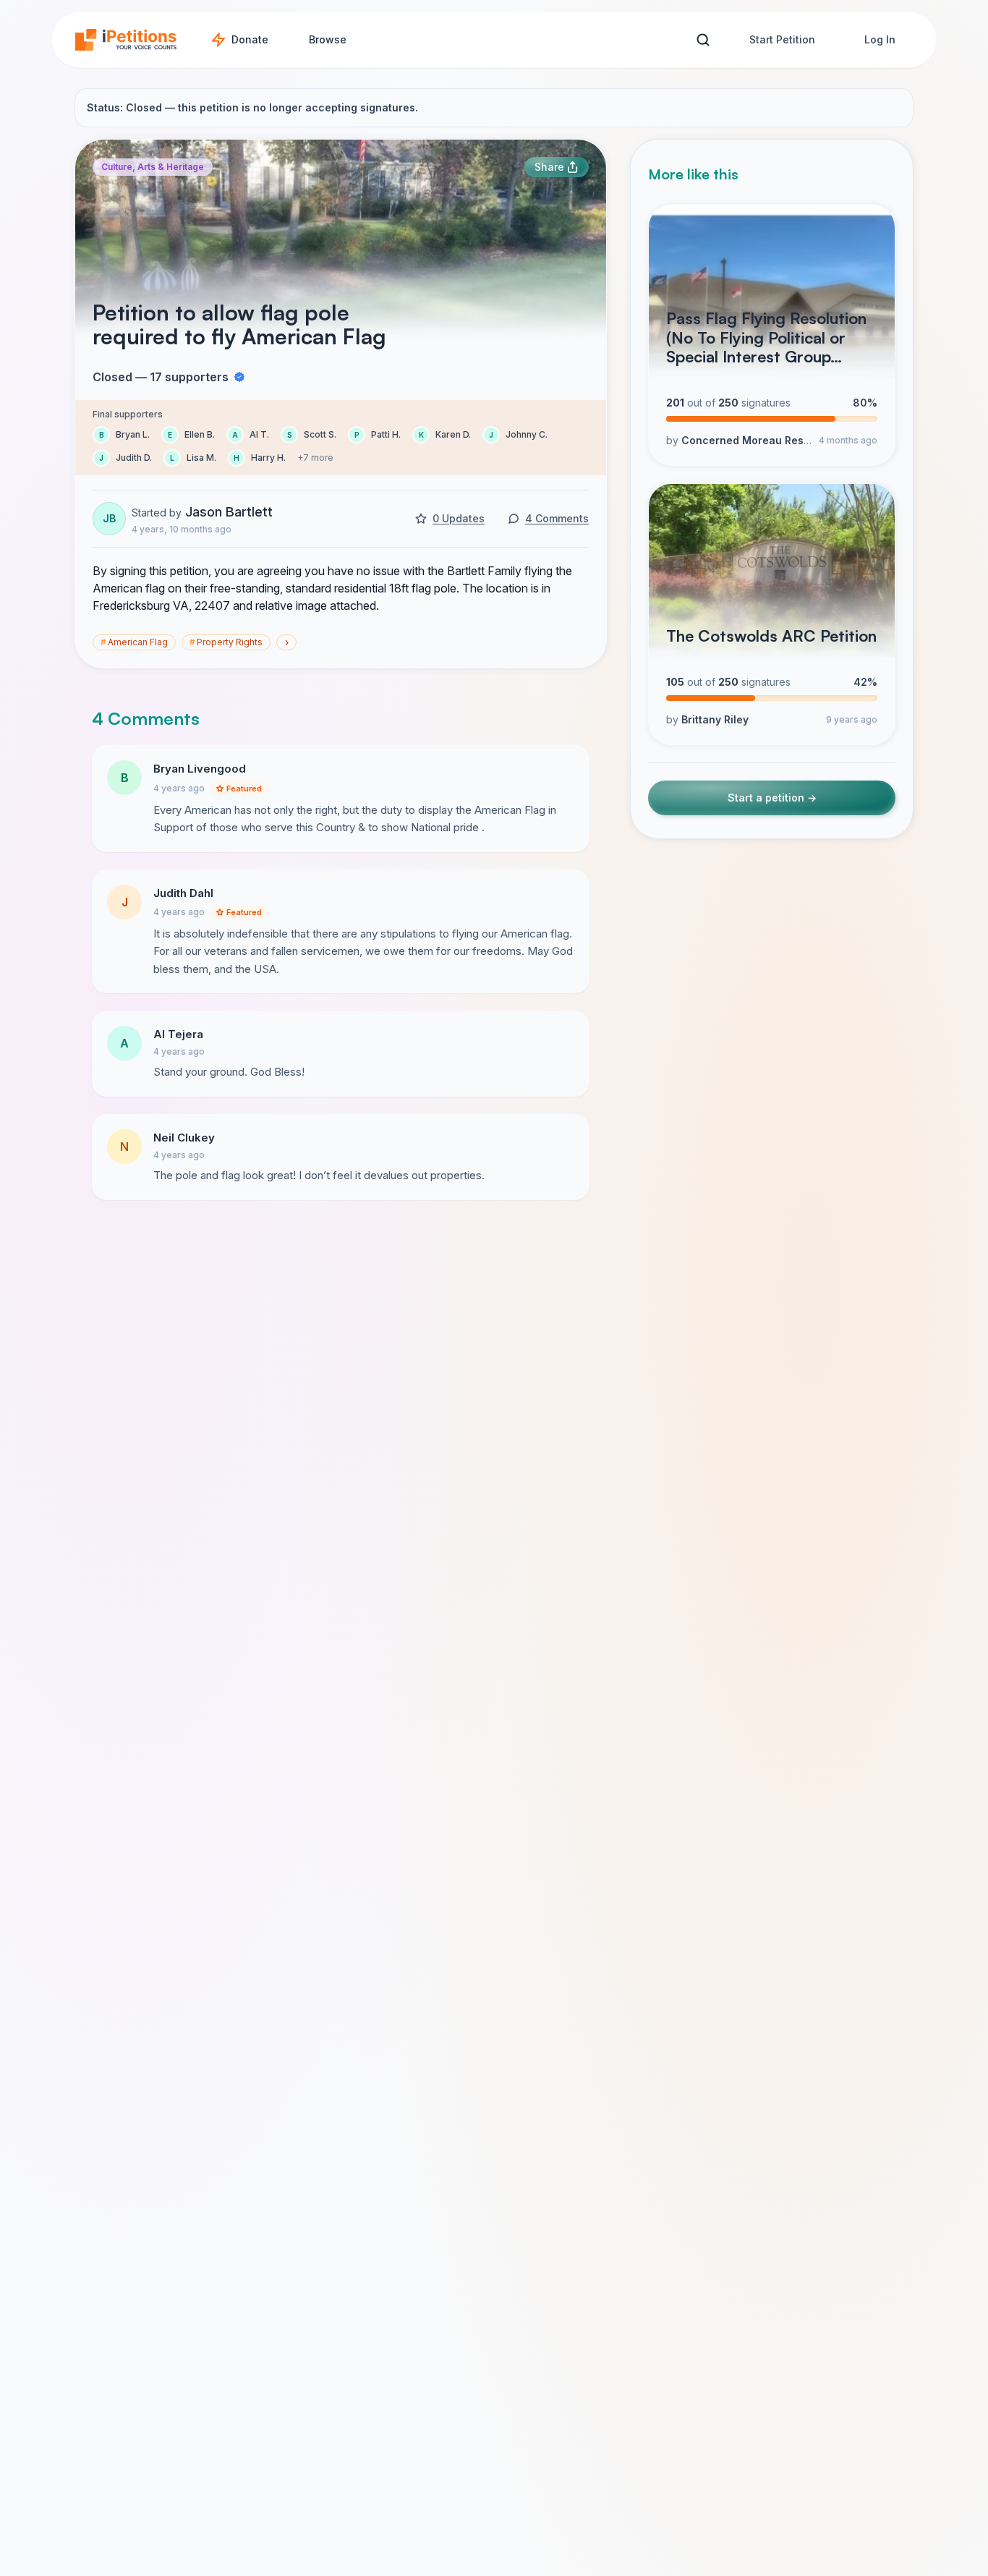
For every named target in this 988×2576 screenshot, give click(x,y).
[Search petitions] (703, 40)
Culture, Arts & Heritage (153, 167)
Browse (328, 39)
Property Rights (226, 642)
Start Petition (782, 39)
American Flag (134, 642)
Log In (880, 39)
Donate (250, 39)
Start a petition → (772, 798)
